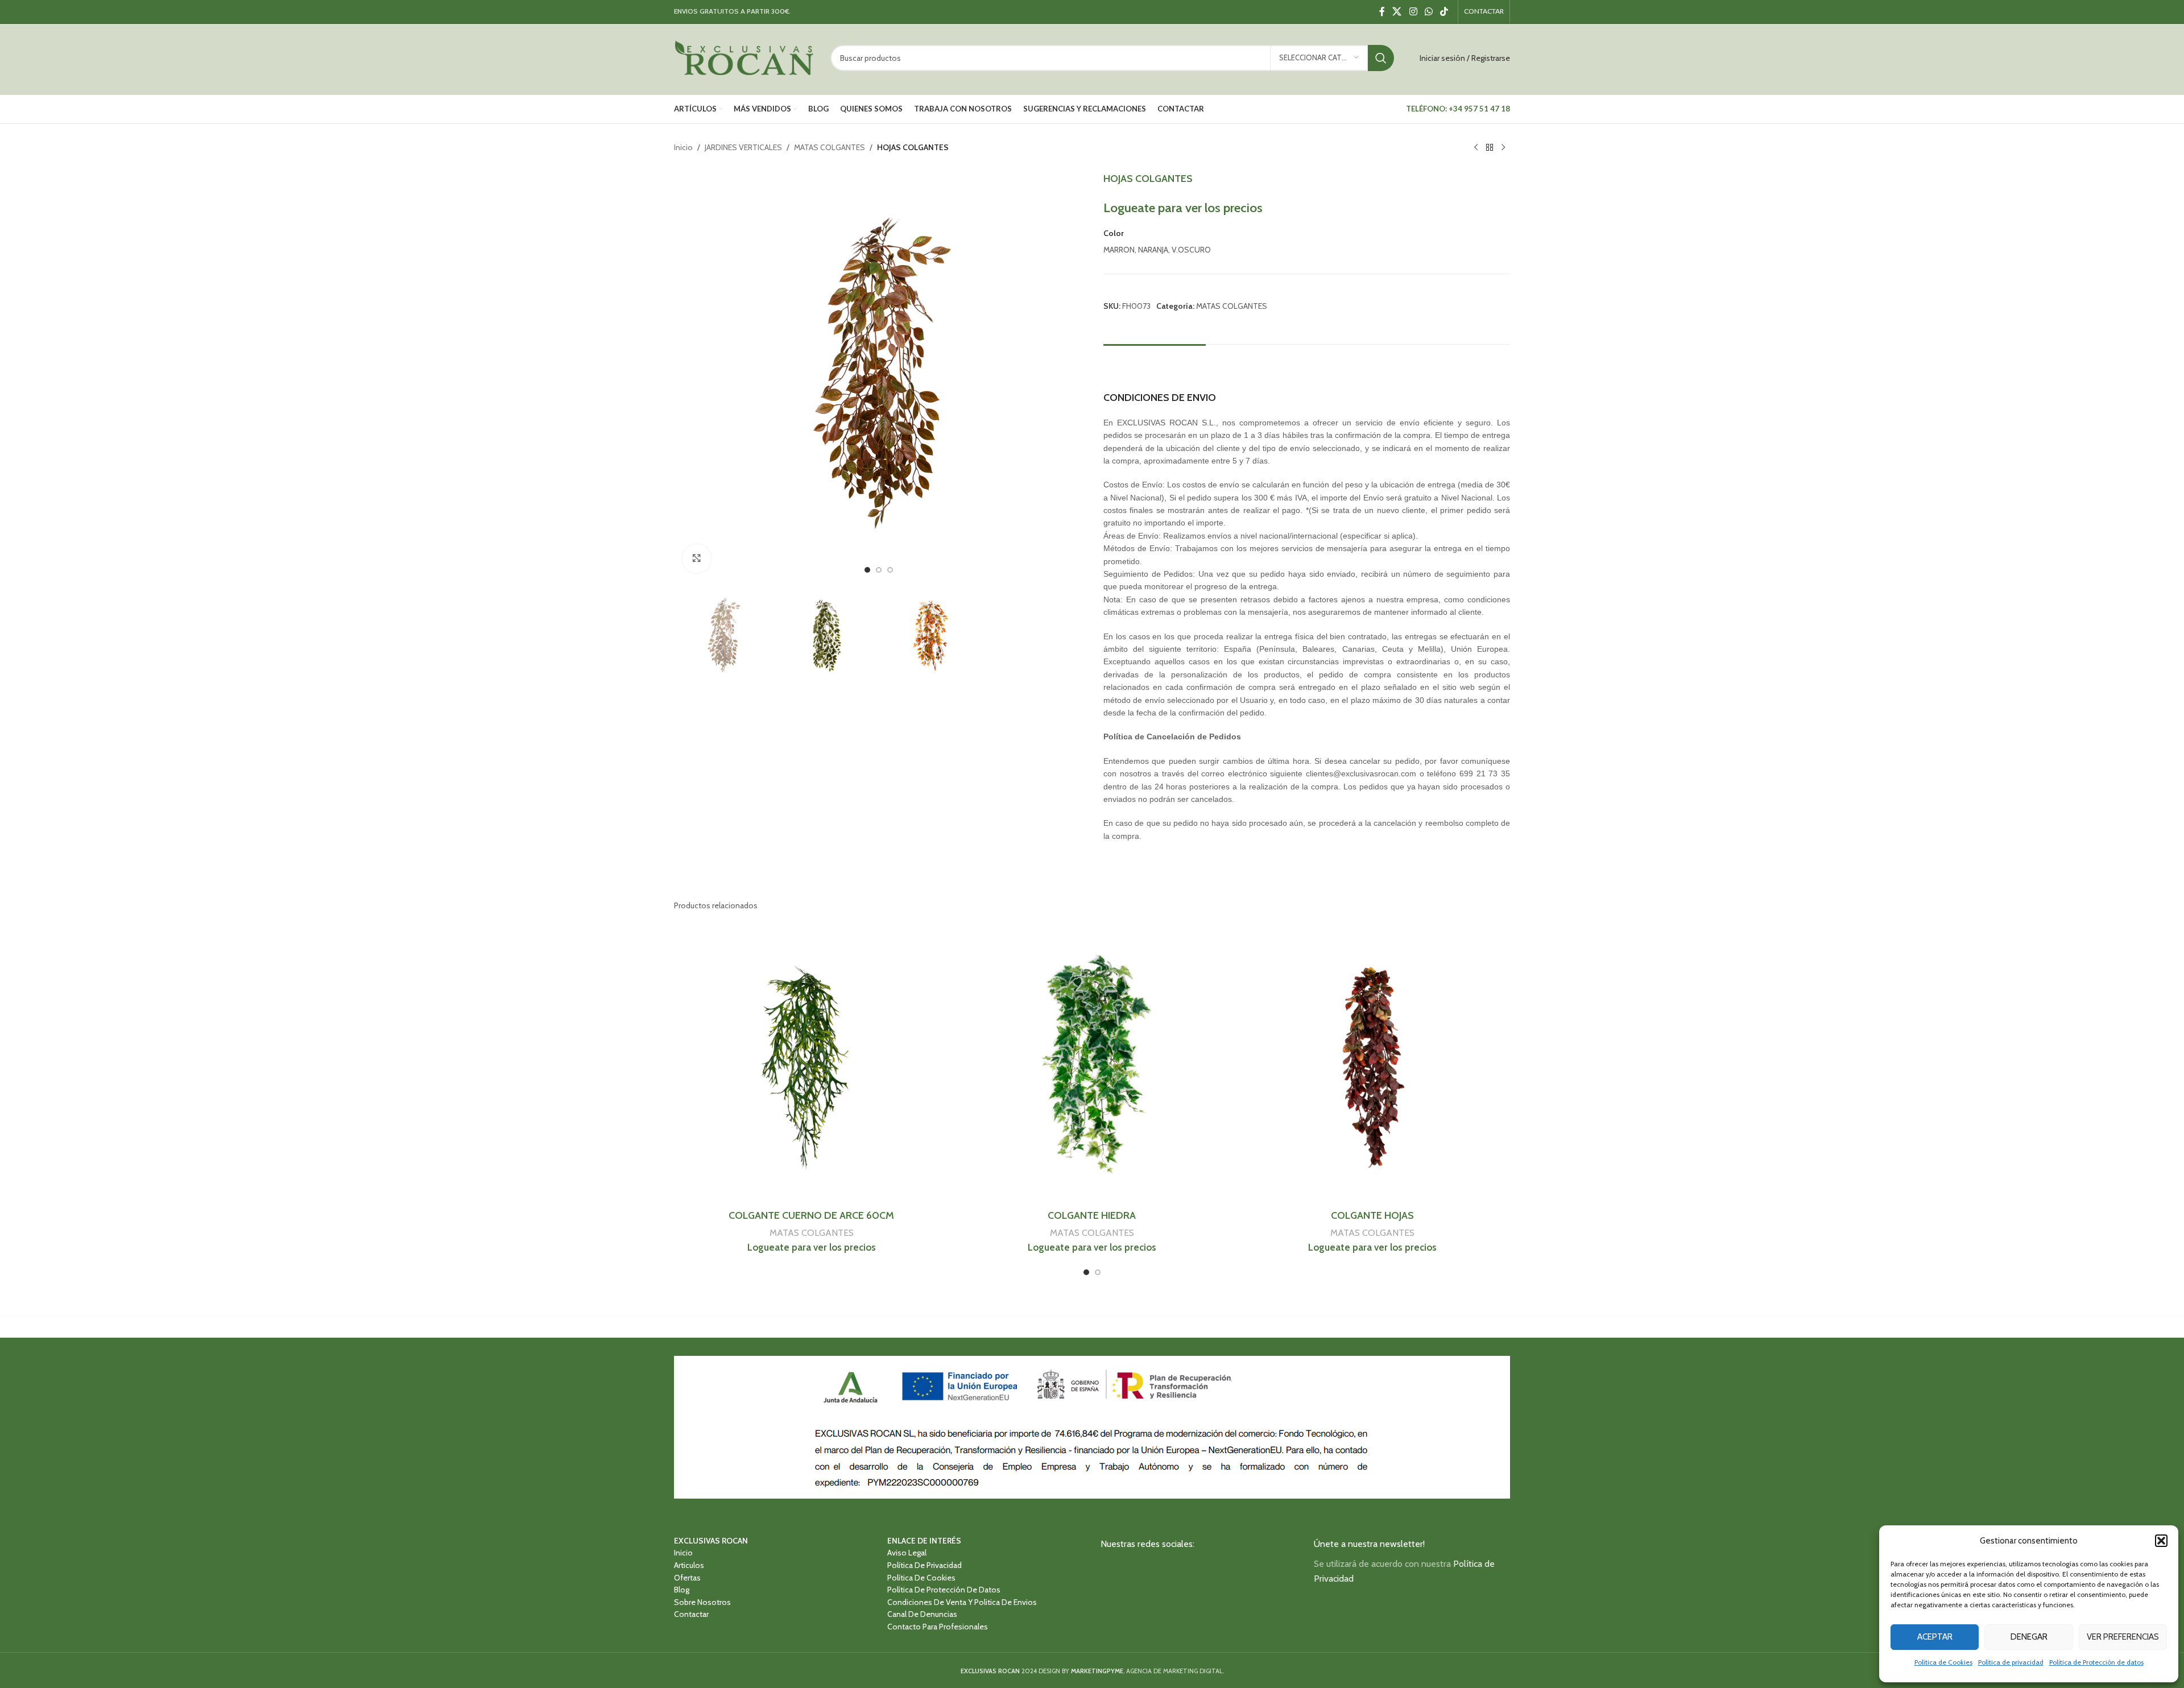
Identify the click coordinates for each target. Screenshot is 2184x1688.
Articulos (689, 1566)
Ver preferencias (2123, 1637)
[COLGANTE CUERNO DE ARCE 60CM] (811, 1066)
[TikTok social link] (1444, 12)
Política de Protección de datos (2096, 1662)
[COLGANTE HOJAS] (1373, 1066)
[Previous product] (1476, 148)
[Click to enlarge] (697, 558)
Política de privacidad (2011, 1662)
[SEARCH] (1381, 58)
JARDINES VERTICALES (743, 147)
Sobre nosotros (702, 1603)
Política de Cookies (1943, 1662)
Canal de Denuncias (922, 1615)
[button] (2161, 1541)
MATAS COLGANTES (830, 147)
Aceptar (1935, 1637)
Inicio (683, 147)
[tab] (1155, 361)
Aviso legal (907, 1553)
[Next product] (1503, 148)
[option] (867, 570)
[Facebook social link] (1382, 12)
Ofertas (687, 1578)
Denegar (2029, 1637)
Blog (682, 1590)
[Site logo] (744, 57)
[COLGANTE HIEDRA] (1092, 1066)
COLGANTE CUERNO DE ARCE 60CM (811, 1215)
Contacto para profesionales (938, 1627)
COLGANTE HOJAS (1372, 1215)
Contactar (691, 1615)
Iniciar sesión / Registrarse (1465, 58)
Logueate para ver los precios (1183, 208)
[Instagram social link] (1413, 12)
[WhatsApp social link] (1428, 12)
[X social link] (1397, 12)
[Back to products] (1490, 148)
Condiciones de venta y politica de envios (962, 1603)
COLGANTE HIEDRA (1092, 1215)
